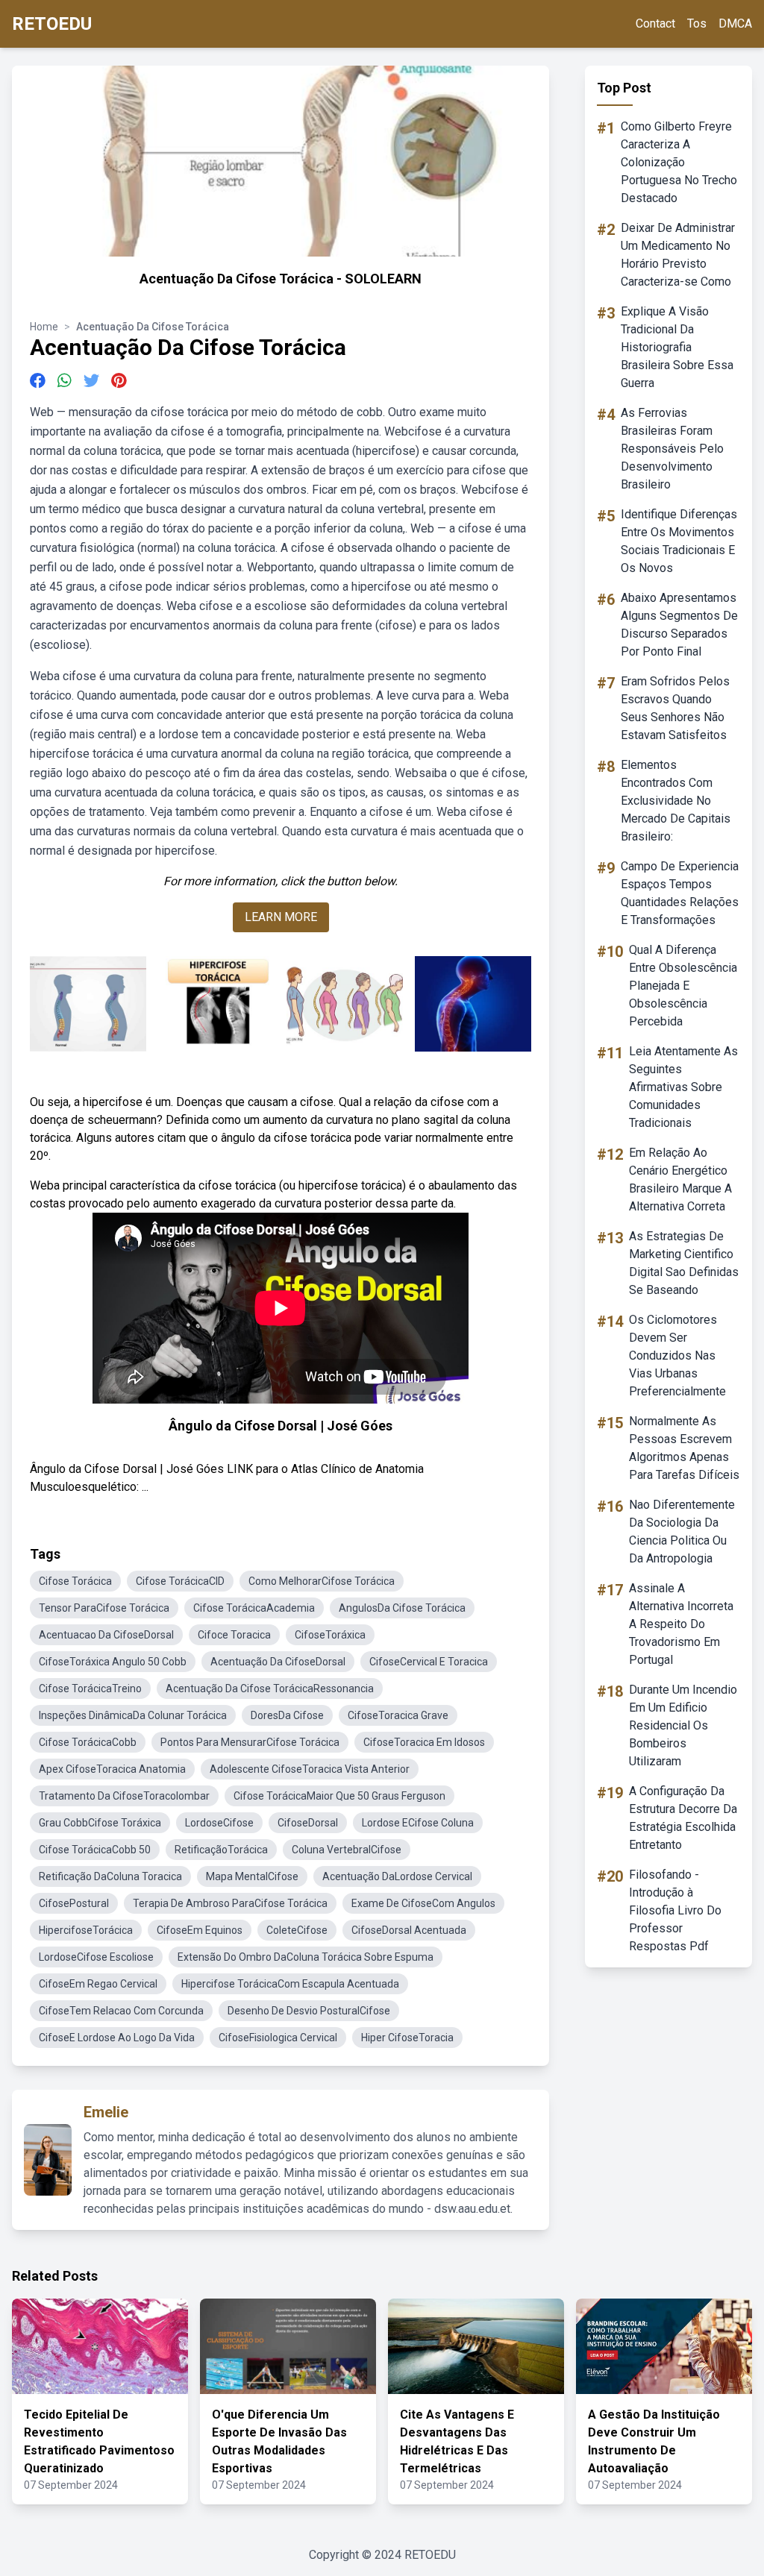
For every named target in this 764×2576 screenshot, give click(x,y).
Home (44, 327)
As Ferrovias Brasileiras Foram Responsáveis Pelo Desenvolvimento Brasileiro (672, 449)
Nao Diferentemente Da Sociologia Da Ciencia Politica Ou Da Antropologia (682, 1532)
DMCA (735, 23)
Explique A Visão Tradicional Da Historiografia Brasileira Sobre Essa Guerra (677, 347)
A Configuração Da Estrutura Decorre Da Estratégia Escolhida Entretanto (683, 1818)
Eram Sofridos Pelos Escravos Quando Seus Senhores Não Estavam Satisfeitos (675, 708)
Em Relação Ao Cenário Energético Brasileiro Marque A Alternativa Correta (680, 1179)
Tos (697, 23)
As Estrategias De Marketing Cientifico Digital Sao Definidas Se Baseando (684, 1263)
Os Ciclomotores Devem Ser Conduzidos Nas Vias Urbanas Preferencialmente (677, 1355)
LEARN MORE (281, 917)
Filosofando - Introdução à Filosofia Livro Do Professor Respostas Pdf (675, 1910)
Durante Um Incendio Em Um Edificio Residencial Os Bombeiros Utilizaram (683, 1725)
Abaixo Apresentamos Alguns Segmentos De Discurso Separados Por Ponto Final (679, 625)
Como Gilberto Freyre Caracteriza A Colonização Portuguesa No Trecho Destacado (679, 162)
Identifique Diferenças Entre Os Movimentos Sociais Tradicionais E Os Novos (679, 541)
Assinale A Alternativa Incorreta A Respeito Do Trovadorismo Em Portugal (681, 1624)
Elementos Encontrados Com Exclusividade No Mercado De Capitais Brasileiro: (676, 801)
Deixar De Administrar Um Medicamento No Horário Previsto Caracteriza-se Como (678, 255)
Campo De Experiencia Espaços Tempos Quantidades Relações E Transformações (680, 893)
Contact (655, 23)
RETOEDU (52, 24)
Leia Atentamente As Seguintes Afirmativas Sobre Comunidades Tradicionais (683, 1087)
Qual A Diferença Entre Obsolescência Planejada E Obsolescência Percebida (683, 986)
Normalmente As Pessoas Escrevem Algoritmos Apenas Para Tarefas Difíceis (684, 1448)
